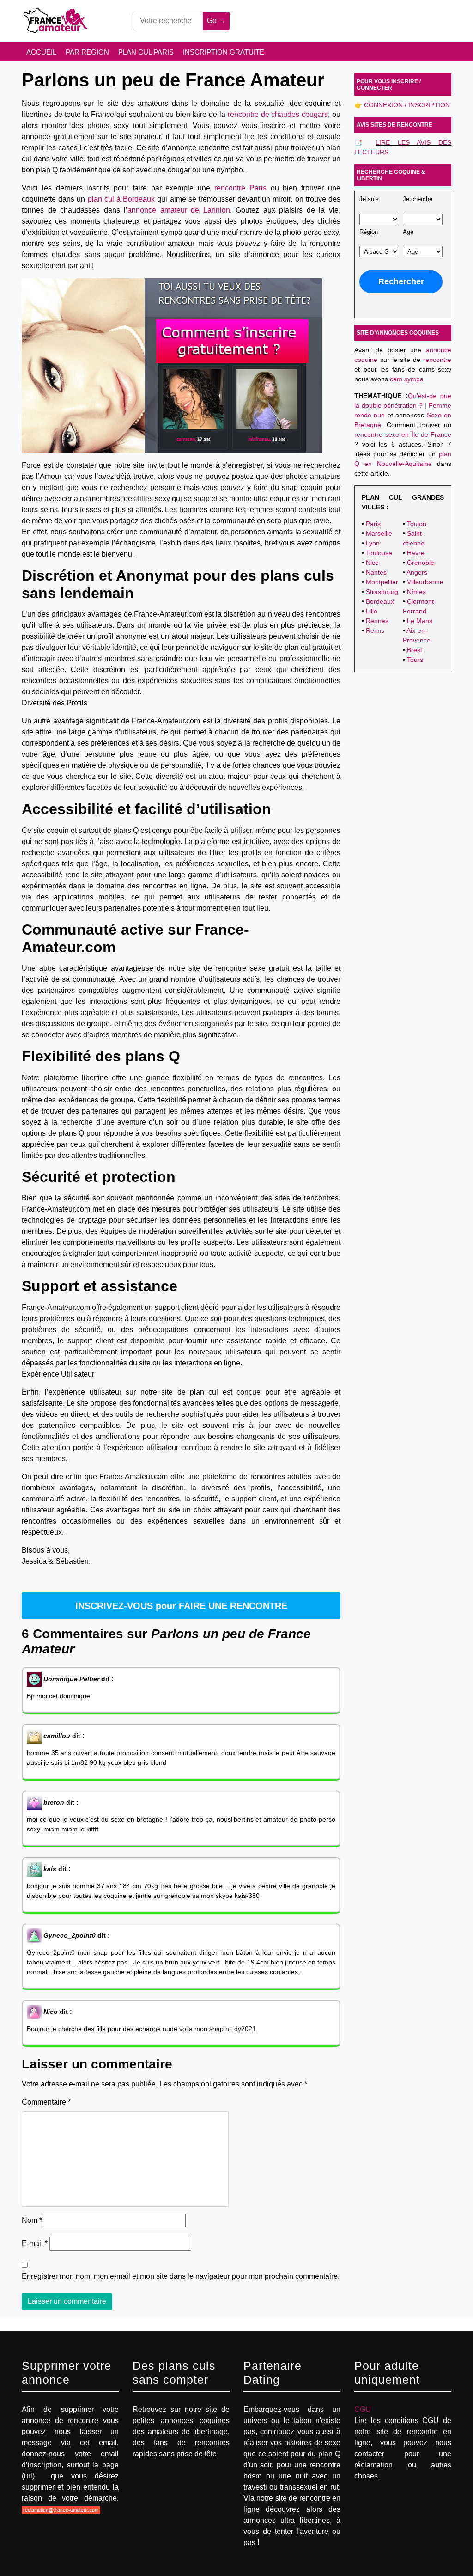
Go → (216, 21)
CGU (363, 2409)
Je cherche (418, 199)
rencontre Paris (240, 188)
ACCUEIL (41, 52)
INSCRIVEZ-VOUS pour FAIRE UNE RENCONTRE (181, 1606)
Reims (375, 630)
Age (408, 232)
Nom (32, 2220)
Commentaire (46, 2102)
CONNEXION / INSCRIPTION (407, 105)
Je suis (369, 199)
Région (369, 232)
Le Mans (420, 621)
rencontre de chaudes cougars (278, 114)
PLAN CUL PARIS (146, 52)
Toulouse (379, 553)
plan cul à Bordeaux (121, 199)
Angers (417, 572)
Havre (416, 553)
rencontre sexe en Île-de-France (403, 434)
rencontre (437, 360)
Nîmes (416, 592)
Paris (373, 524)
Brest (415, 650)
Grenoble (421, 563)
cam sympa (407, 379)
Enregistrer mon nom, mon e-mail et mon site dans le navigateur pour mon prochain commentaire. (181, 2276)
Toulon (417, 524)
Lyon (373, 543)
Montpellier (382, 582)
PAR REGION (87, 52)
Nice (372, 563)
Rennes (377, 621)
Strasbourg (382, 592)
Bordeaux (380, 601)
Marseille (379, 533)
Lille (372, 611)
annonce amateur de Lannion (179, 210)
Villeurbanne (425, 582)
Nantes (376, 572)
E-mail (35, 2243)
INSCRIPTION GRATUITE (224, 52)
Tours (415, 660)
